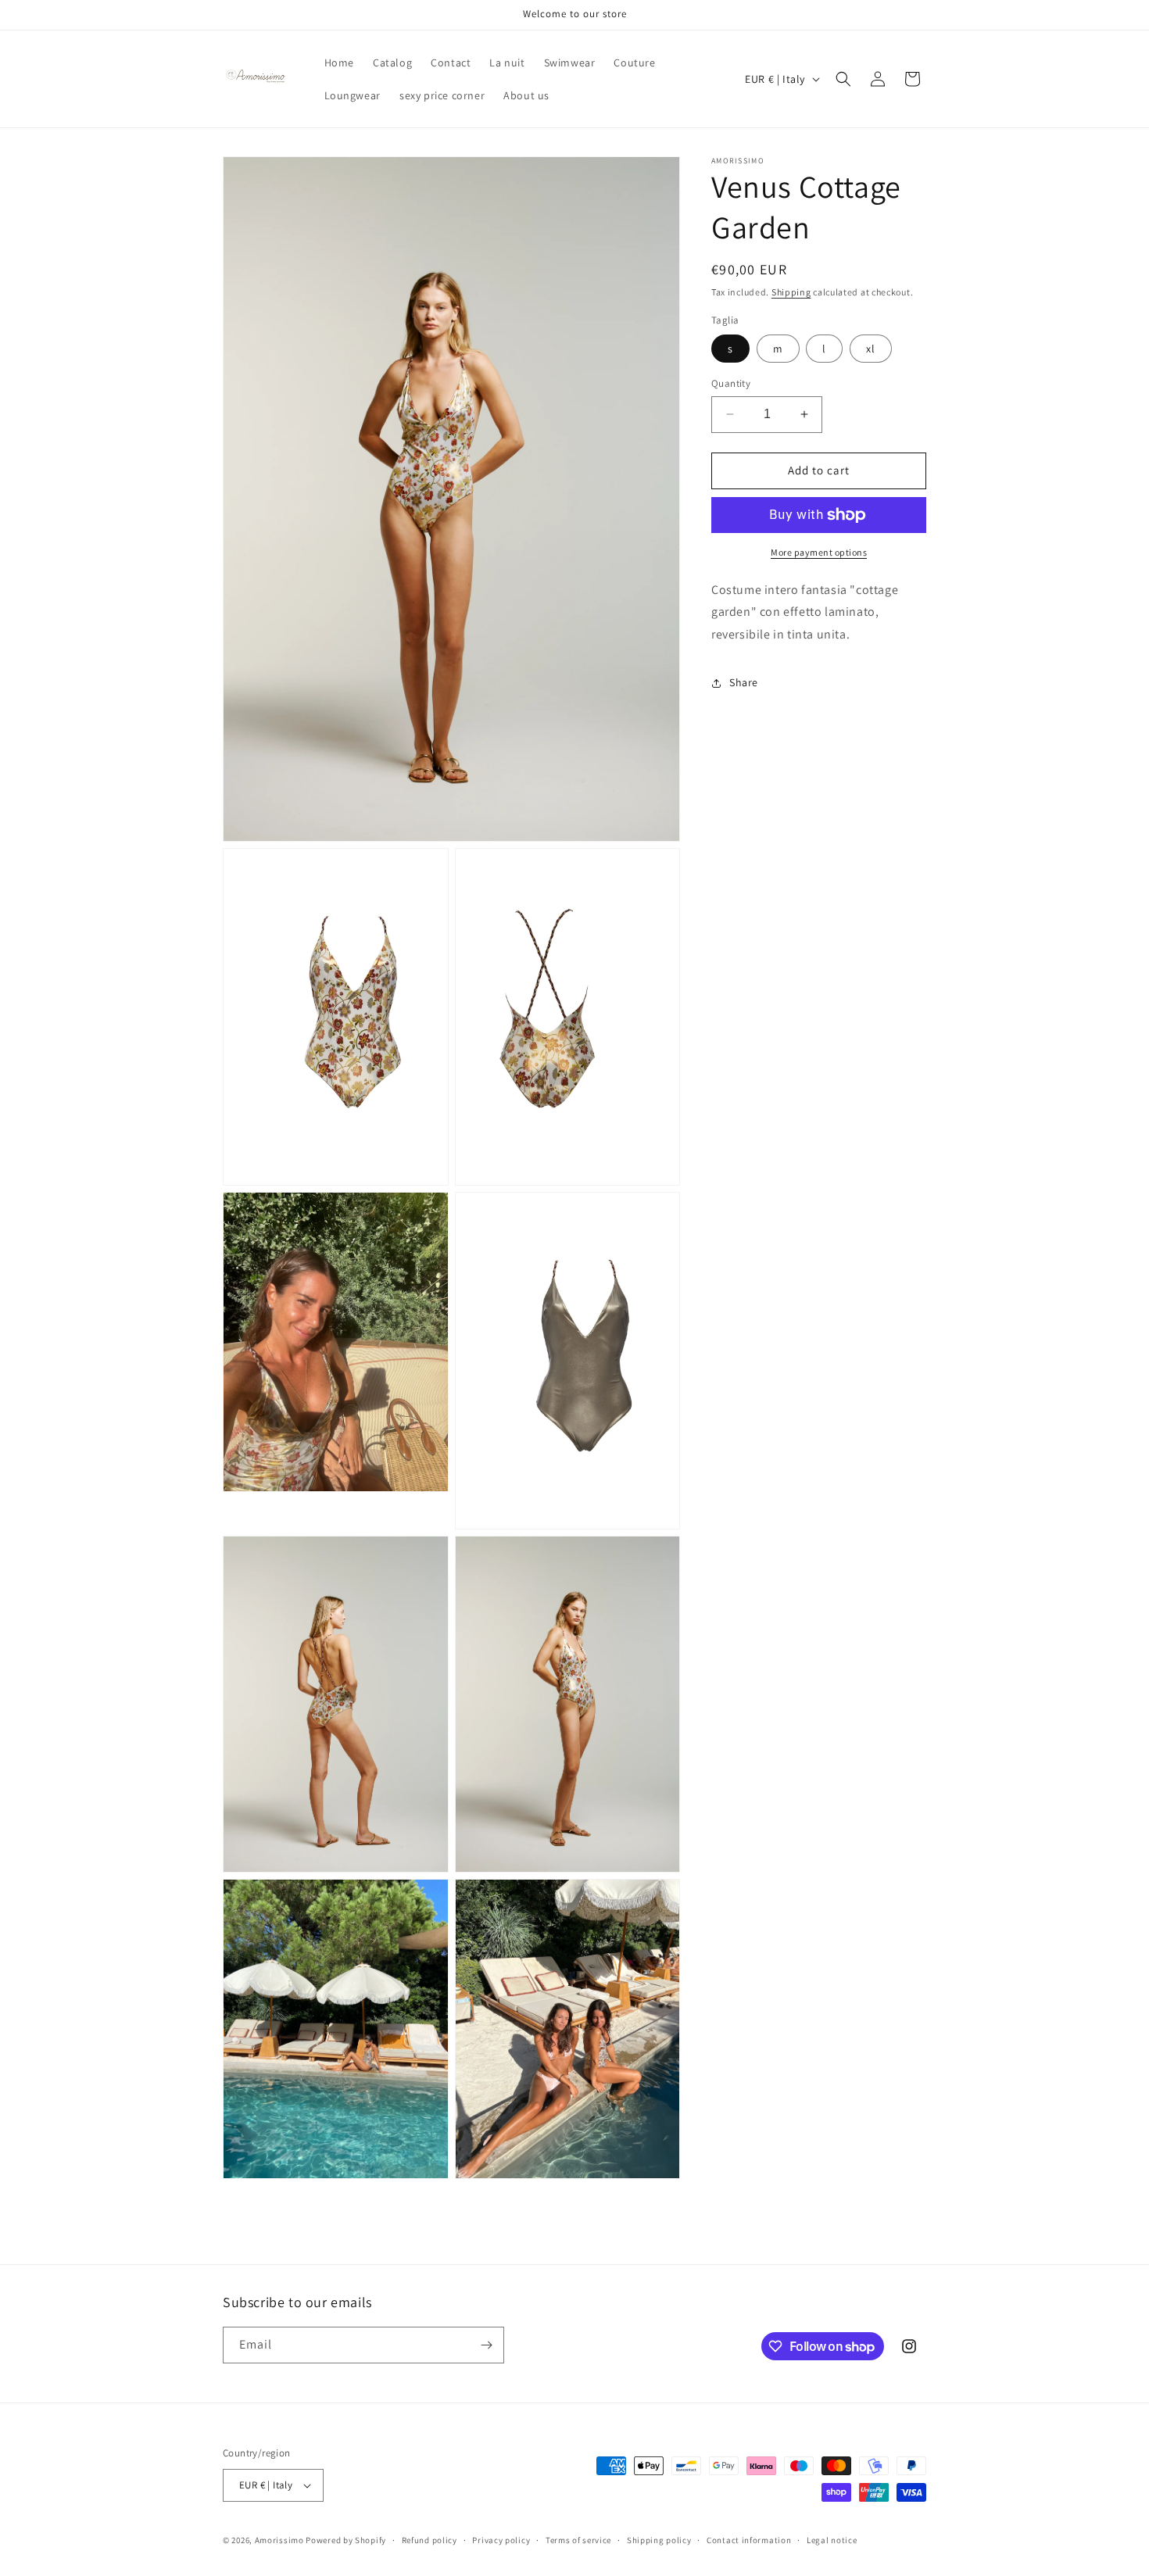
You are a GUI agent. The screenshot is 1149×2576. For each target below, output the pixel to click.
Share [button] (744, 683)
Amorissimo (279, 2540)
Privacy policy (501, 2539)
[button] (843, 79)
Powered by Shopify (346, 2540)
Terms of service (578, 2539)
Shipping (791, 292)
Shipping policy (659, 2539)
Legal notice (832, 2539)
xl (871, 349)
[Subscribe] (486, 2345)
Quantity (731, 383)
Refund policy (430, 2539)
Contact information (749, 2539)
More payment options (819, 552)
